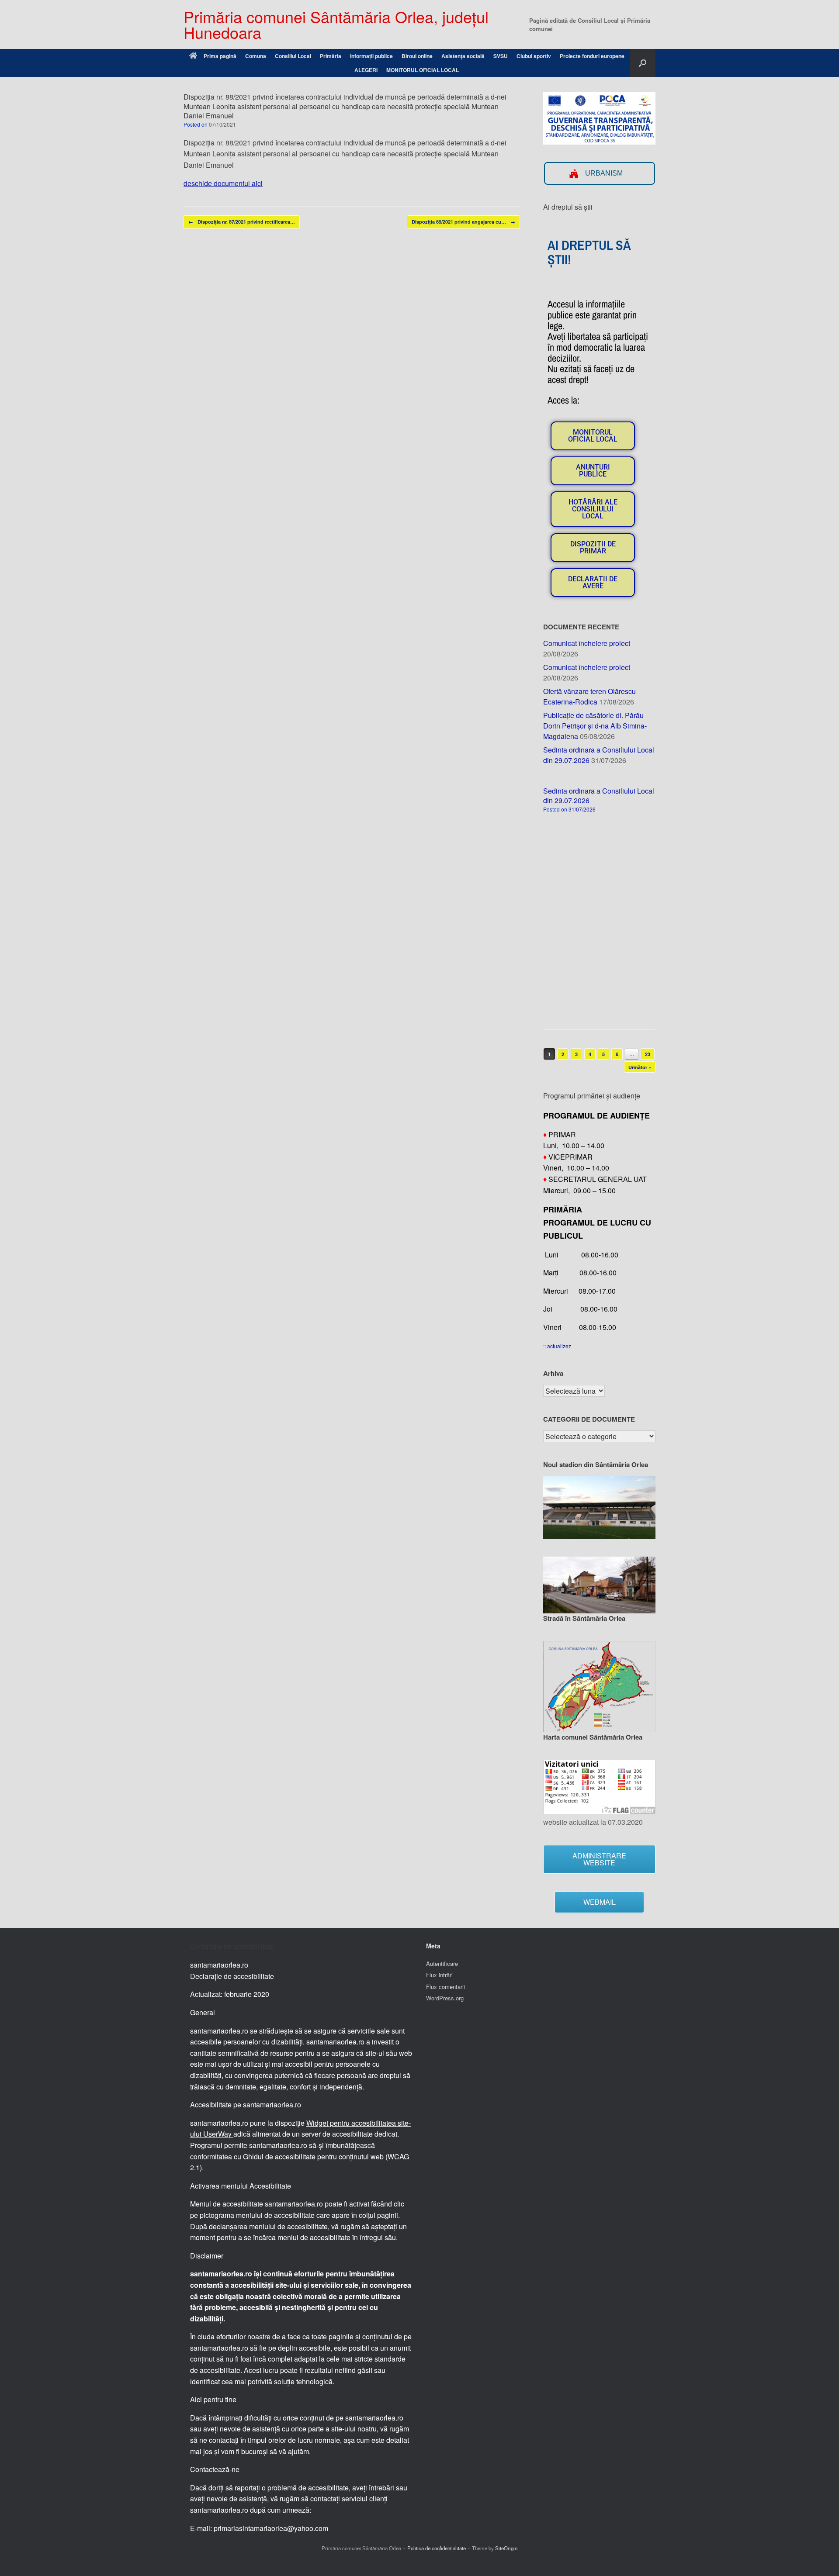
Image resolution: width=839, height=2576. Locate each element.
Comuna (256, 56)
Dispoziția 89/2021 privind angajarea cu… (463, 222)
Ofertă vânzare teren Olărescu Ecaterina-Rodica (589, 696)
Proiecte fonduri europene (592, 56)
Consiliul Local (293, 56)
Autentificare (442, 1963)
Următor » (640, 1067)
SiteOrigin (506, 2548)
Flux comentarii (446, 1987)
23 (648, 1054)
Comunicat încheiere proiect (587, 643)
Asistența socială (463, 56)
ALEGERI (366, 70)
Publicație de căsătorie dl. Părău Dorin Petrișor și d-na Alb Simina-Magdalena (595, 726)
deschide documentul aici (223, 183)
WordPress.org (445, 1998)
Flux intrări (439, 1975)
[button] (643, 63)
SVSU (501, 56)
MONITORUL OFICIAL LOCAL (423, 70)
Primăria (331, 56)
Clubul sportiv (534, 56)
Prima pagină (220, 56)
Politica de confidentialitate (437, 2548)
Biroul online (417, 56)
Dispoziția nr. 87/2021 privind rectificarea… (242, 222)
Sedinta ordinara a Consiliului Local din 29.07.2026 (599, 796)
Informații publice (371, 56)
